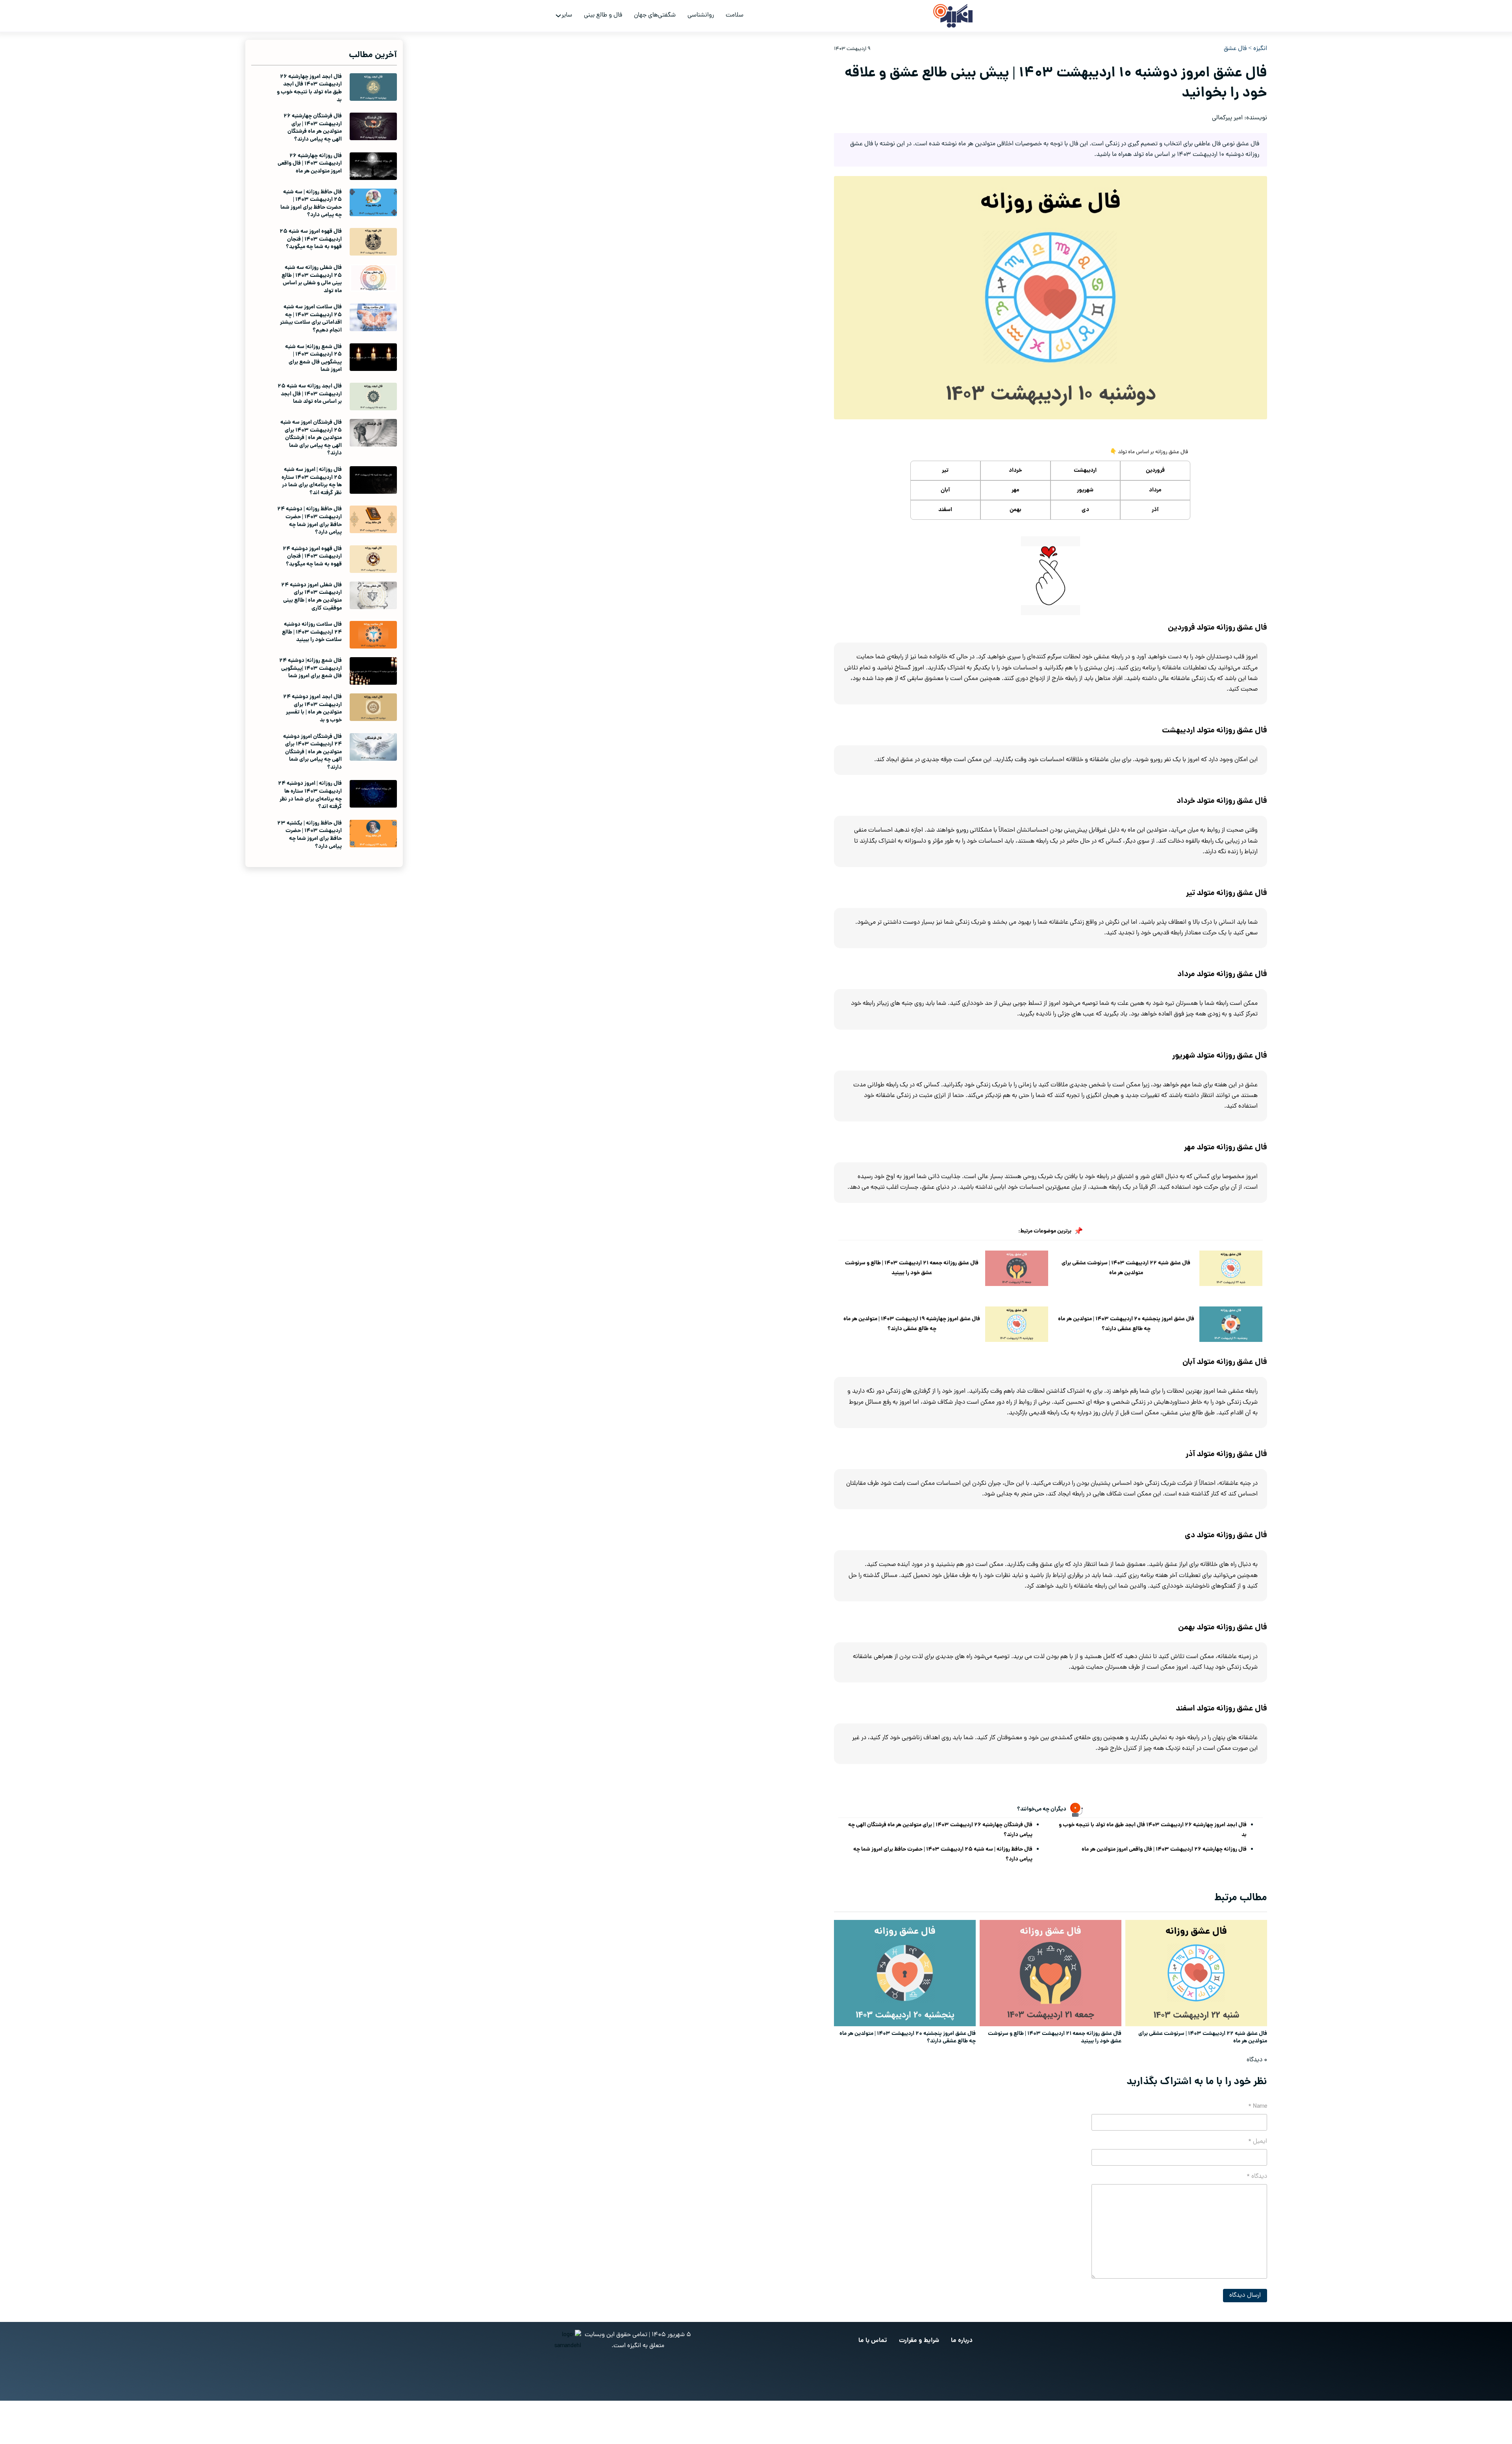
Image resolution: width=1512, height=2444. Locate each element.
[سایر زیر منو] (558, 16)
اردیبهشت (1085, 471)
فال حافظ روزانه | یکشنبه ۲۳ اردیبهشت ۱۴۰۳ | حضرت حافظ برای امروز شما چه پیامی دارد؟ (309, 835)
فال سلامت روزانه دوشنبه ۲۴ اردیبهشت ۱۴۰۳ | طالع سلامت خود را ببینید (312, 632)
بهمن (1015, 510)
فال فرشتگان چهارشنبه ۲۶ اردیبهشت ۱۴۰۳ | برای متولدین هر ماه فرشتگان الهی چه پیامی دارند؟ (940, 1830)
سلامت (735, 15)
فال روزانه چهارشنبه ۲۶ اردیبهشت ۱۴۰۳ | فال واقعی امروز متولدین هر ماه (1164, 1849)
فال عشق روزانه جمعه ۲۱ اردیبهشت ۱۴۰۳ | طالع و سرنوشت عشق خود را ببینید (912, 1268)
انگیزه (1260, 49)
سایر (567, 15)
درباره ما (962, 2341)
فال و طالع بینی (603, 15)
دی (1085, 510)
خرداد (1015, 471)
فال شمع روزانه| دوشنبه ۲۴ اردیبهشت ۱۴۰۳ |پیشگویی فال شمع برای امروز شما (310, 668)
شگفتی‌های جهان (655, 15)
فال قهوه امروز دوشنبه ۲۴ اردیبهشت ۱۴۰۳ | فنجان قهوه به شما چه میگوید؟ (312, 557)
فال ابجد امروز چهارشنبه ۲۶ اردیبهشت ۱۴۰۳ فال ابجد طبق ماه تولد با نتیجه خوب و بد (1153, 1830)
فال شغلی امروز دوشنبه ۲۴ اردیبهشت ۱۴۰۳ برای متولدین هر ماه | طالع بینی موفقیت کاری (311, 597)
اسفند (945, 510)
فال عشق (1235, 49)
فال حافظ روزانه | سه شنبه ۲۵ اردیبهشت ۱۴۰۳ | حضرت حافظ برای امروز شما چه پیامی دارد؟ (943, 1854)
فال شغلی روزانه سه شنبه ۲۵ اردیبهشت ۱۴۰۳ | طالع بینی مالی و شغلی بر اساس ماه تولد (312, 279)
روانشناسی (701, 15)
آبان (945, 490)
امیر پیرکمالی (1227, 118)
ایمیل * (1258, 2142)
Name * (1258, 2107)
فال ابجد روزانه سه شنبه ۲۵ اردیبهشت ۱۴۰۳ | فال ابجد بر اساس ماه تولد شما (310, 394)
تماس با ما (873, 2341)
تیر (945, 471)
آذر (1155, 510)
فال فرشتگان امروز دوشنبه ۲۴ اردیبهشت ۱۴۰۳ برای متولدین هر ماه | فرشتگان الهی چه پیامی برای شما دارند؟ (312, 752)
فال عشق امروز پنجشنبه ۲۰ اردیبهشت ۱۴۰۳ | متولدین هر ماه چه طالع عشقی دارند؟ (1126, 1324)
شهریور (1085, 490)
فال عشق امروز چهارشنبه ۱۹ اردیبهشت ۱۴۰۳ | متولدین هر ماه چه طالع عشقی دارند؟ (912, 1324)
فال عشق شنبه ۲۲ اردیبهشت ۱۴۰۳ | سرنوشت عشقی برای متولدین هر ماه (1126, 1268)
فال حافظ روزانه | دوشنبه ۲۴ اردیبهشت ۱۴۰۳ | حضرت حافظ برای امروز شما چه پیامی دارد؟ (309, 521)
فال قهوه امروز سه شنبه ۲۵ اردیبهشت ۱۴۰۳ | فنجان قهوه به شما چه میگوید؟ (311, 239)
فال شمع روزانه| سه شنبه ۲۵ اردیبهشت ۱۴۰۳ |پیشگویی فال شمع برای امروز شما (313, 359)
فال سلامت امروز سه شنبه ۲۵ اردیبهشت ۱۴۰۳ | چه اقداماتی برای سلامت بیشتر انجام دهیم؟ (311, 319)
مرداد (1155, 490)
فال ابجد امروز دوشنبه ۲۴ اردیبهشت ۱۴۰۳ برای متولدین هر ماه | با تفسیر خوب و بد (312, 709)
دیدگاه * (1257, 2177)
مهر (1015, 490)
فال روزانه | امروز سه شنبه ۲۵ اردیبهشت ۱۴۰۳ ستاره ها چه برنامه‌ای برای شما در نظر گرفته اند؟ (312, 481)
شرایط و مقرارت (919, 2341)
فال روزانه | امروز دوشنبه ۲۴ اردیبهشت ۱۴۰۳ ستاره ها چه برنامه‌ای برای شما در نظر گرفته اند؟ (310, 795)
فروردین (1155, 471)
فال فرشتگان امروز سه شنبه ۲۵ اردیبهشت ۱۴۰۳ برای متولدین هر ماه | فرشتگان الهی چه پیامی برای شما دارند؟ (311, 438)
